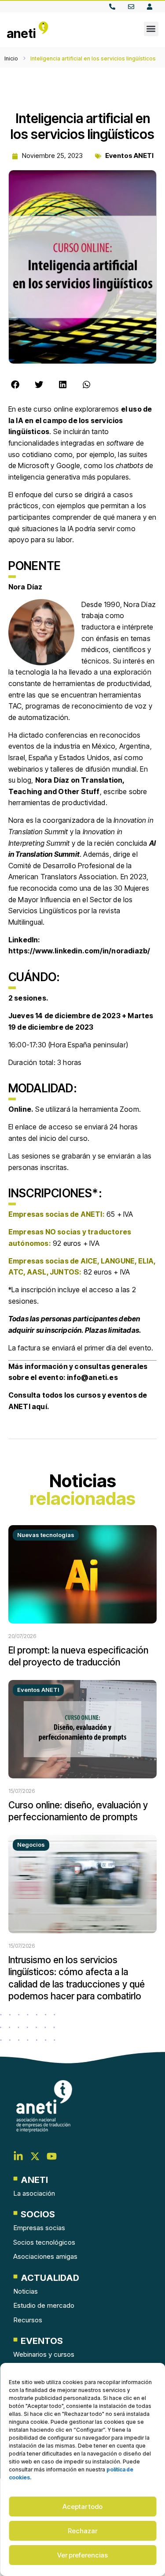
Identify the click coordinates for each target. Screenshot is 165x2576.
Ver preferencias (82, 2555)
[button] (151, 29)
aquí (39, 1406)
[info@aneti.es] (133, 7)
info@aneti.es (92, 1377)
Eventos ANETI (129, 156)
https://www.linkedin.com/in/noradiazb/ (79, 951)
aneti (21, 34)
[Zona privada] (152, 7)
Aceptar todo (82, 2507)
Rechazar (82, 2531)
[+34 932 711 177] (114, 7)
